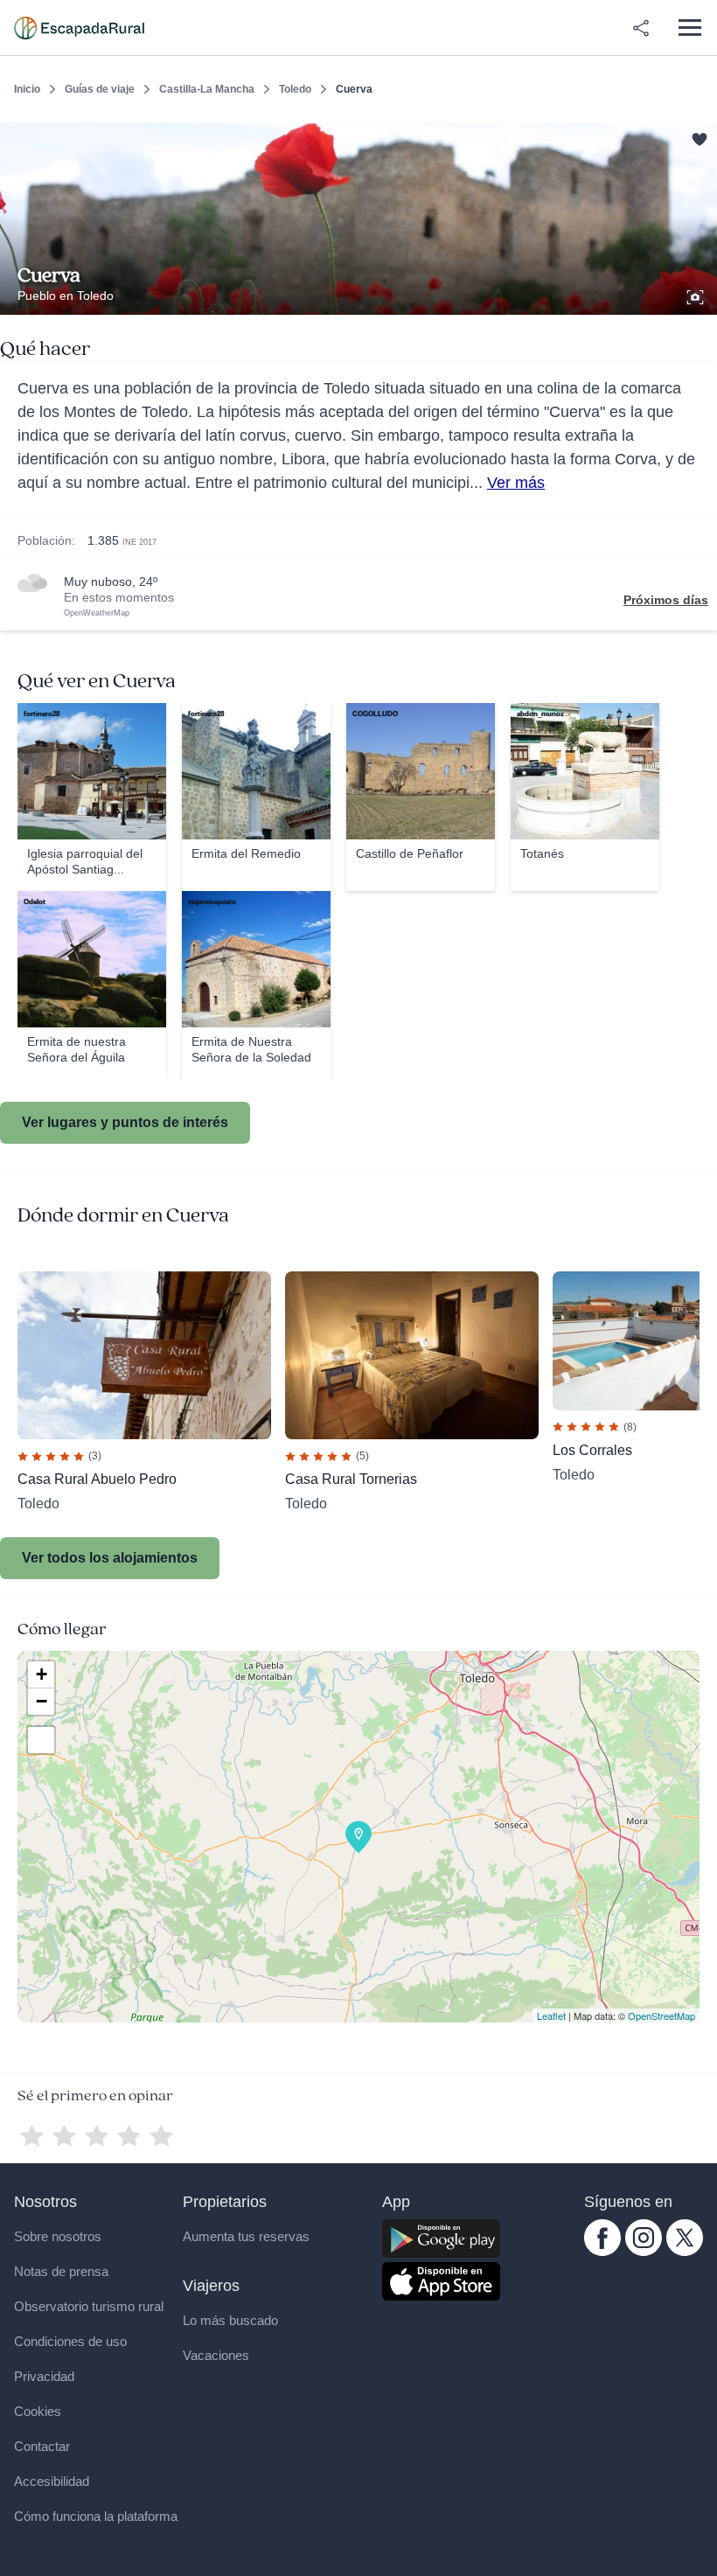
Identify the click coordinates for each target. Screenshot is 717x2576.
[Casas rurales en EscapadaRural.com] (79, 28)
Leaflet (551, 2016)
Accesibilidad (52, 2481)
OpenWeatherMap (97, 613)
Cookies (38, 2411)
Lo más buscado (230, 2320)
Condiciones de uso (70, 2341)
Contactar (42, 2446)
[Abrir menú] (689, 28)
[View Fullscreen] (41, 1740)
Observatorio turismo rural (89, 2306)
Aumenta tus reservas (246, 2236)
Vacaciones (216, 2355)
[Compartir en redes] (641, 28)
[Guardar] (698, 136)
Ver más (516, 483)
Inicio (27, 89)
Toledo (295, 89)
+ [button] (42, 1674)
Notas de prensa (61, 2271)
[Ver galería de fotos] (697, 295)
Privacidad (44, 2376)
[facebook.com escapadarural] (602, 2252)
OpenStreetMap (661, 2016)
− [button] (42, 1701)
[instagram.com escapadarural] (644, 2252)
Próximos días (666, 600)
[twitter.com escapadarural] (685, 2252)
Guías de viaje (100, 89)
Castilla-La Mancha (207, 89)
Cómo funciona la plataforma (96, 2516)
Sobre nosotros (58, 2236)
